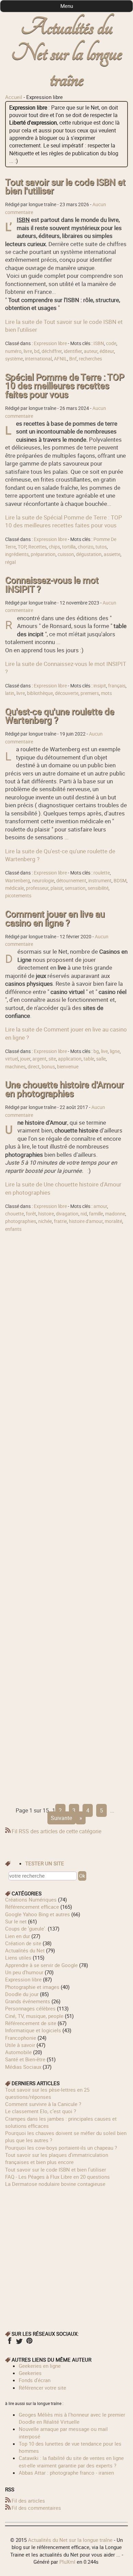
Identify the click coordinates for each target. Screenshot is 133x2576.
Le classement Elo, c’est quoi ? (41, 2111)
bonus (48, 1067)
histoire (46, 1214)
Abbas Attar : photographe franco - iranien (66, 2473)
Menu (67, 6)
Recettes (38, 547)
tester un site (45, 1863)
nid (84, 1214)
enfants (13, 1229)
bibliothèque (40, 693)
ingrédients (17, 554)
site (52, 1059)
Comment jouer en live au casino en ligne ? (55, 918)
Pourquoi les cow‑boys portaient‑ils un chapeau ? (61, 2148)
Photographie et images (32, 1987)
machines (15, 1067)
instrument (100, 881)
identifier (73, 351)
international (38, 359)
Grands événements (28, 2001)
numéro (13, 351)
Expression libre (50, 343)
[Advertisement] (66, 1517)
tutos (101, 547)
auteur (91, 351)
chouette (14, 1214)
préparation (43, 554)
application (70, 1059)
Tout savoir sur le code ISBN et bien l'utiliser (65, 187)
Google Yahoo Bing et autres (38, 1914)
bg (96, 1051)
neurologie (43, 881)
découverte (67, 693)
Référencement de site (31, 2023)
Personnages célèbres (30, 2008)
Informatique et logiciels (33, 2030)
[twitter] (19, 2343)
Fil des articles (28, 2501)
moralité (113, 1221)
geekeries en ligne (40, 2366)
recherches (90, 359)
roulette (102, 873)
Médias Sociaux (23, 2067)
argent (39, 1059)
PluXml (67, 2562)
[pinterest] (29, 2343)
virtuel (12, 1059)
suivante (61, 1818)
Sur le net (16, 1921)
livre (28, 351)
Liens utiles (18, 1958)
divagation (67, 1214)
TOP (22, 547)
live (104, 1051)
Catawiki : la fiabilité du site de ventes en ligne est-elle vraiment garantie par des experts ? (71, 2461)
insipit (100, 686)
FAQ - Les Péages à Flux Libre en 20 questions (57, 2177)
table (89, 1059)
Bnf (73, 359)
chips (54, 547)
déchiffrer (52, 351)
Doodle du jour (22, 1994)
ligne (115, 1051)
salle (101, 1059)
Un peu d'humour (24, 1972)
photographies (21, 1221)
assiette (112, 554)
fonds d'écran (35, 2380)
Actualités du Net (25, 1950)
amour (100, 1206)
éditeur (107, 351)
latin (10, 693)
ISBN (99, 343)
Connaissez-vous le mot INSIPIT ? (52, 585)
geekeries (30, 2373)
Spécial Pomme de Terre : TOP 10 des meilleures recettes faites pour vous (65, 386)
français (117, 686)
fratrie (60, 1221)
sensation (75, 888)
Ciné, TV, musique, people (34, 2016)
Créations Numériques (31, 1899)
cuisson (66, 554)
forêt (31, 1214)
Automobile (18, 2052)
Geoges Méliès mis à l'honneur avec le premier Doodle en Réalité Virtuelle (72, 2418)
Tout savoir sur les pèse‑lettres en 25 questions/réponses (47, 2093)
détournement (71, 881)
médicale (14, 888)
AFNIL (61, 359)
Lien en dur (18, 1936)
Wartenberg (18, 881)
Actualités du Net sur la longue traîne (67, 53)
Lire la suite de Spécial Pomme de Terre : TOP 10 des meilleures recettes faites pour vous (64, 521)
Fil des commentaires (36, 2508)
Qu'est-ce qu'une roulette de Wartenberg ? (60, 716)
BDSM (120, 881)
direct (34, 1067)
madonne (115, 1214)
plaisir (57, 888)
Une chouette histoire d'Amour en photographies (64, 1089)
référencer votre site (42, 2388)
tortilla (69, 547)
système (14, 359)
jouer (25, 1059)
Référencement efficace (32, 1907)
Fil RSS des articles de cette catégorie (56, 1831)
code (111, 343)
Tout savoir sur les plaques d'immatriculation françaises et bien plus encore (57, 2158)
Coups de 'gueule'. (26, 1929)
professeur (37, 888)
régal (10, 562)
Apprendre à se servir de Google (41, 1965)
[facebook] (9, 2343)
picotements (18, 896)
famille (96, 1214)
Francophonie (21, 2038)
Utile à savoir (20, 2045)
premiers (90, 693)
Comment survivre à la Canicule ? (43, 2104)
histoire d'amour (86, 1221)
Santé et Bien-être (25, 2059)
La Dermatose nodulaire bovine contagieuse (55, 2184)
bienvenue (68, 1067)
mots (106, 693)
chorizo (86, 547)
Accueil (14, 97)
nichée (45, 1221)
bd (37, 351)
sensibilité (98, 888)
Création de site (23, 1943)
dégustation (89, 554)
